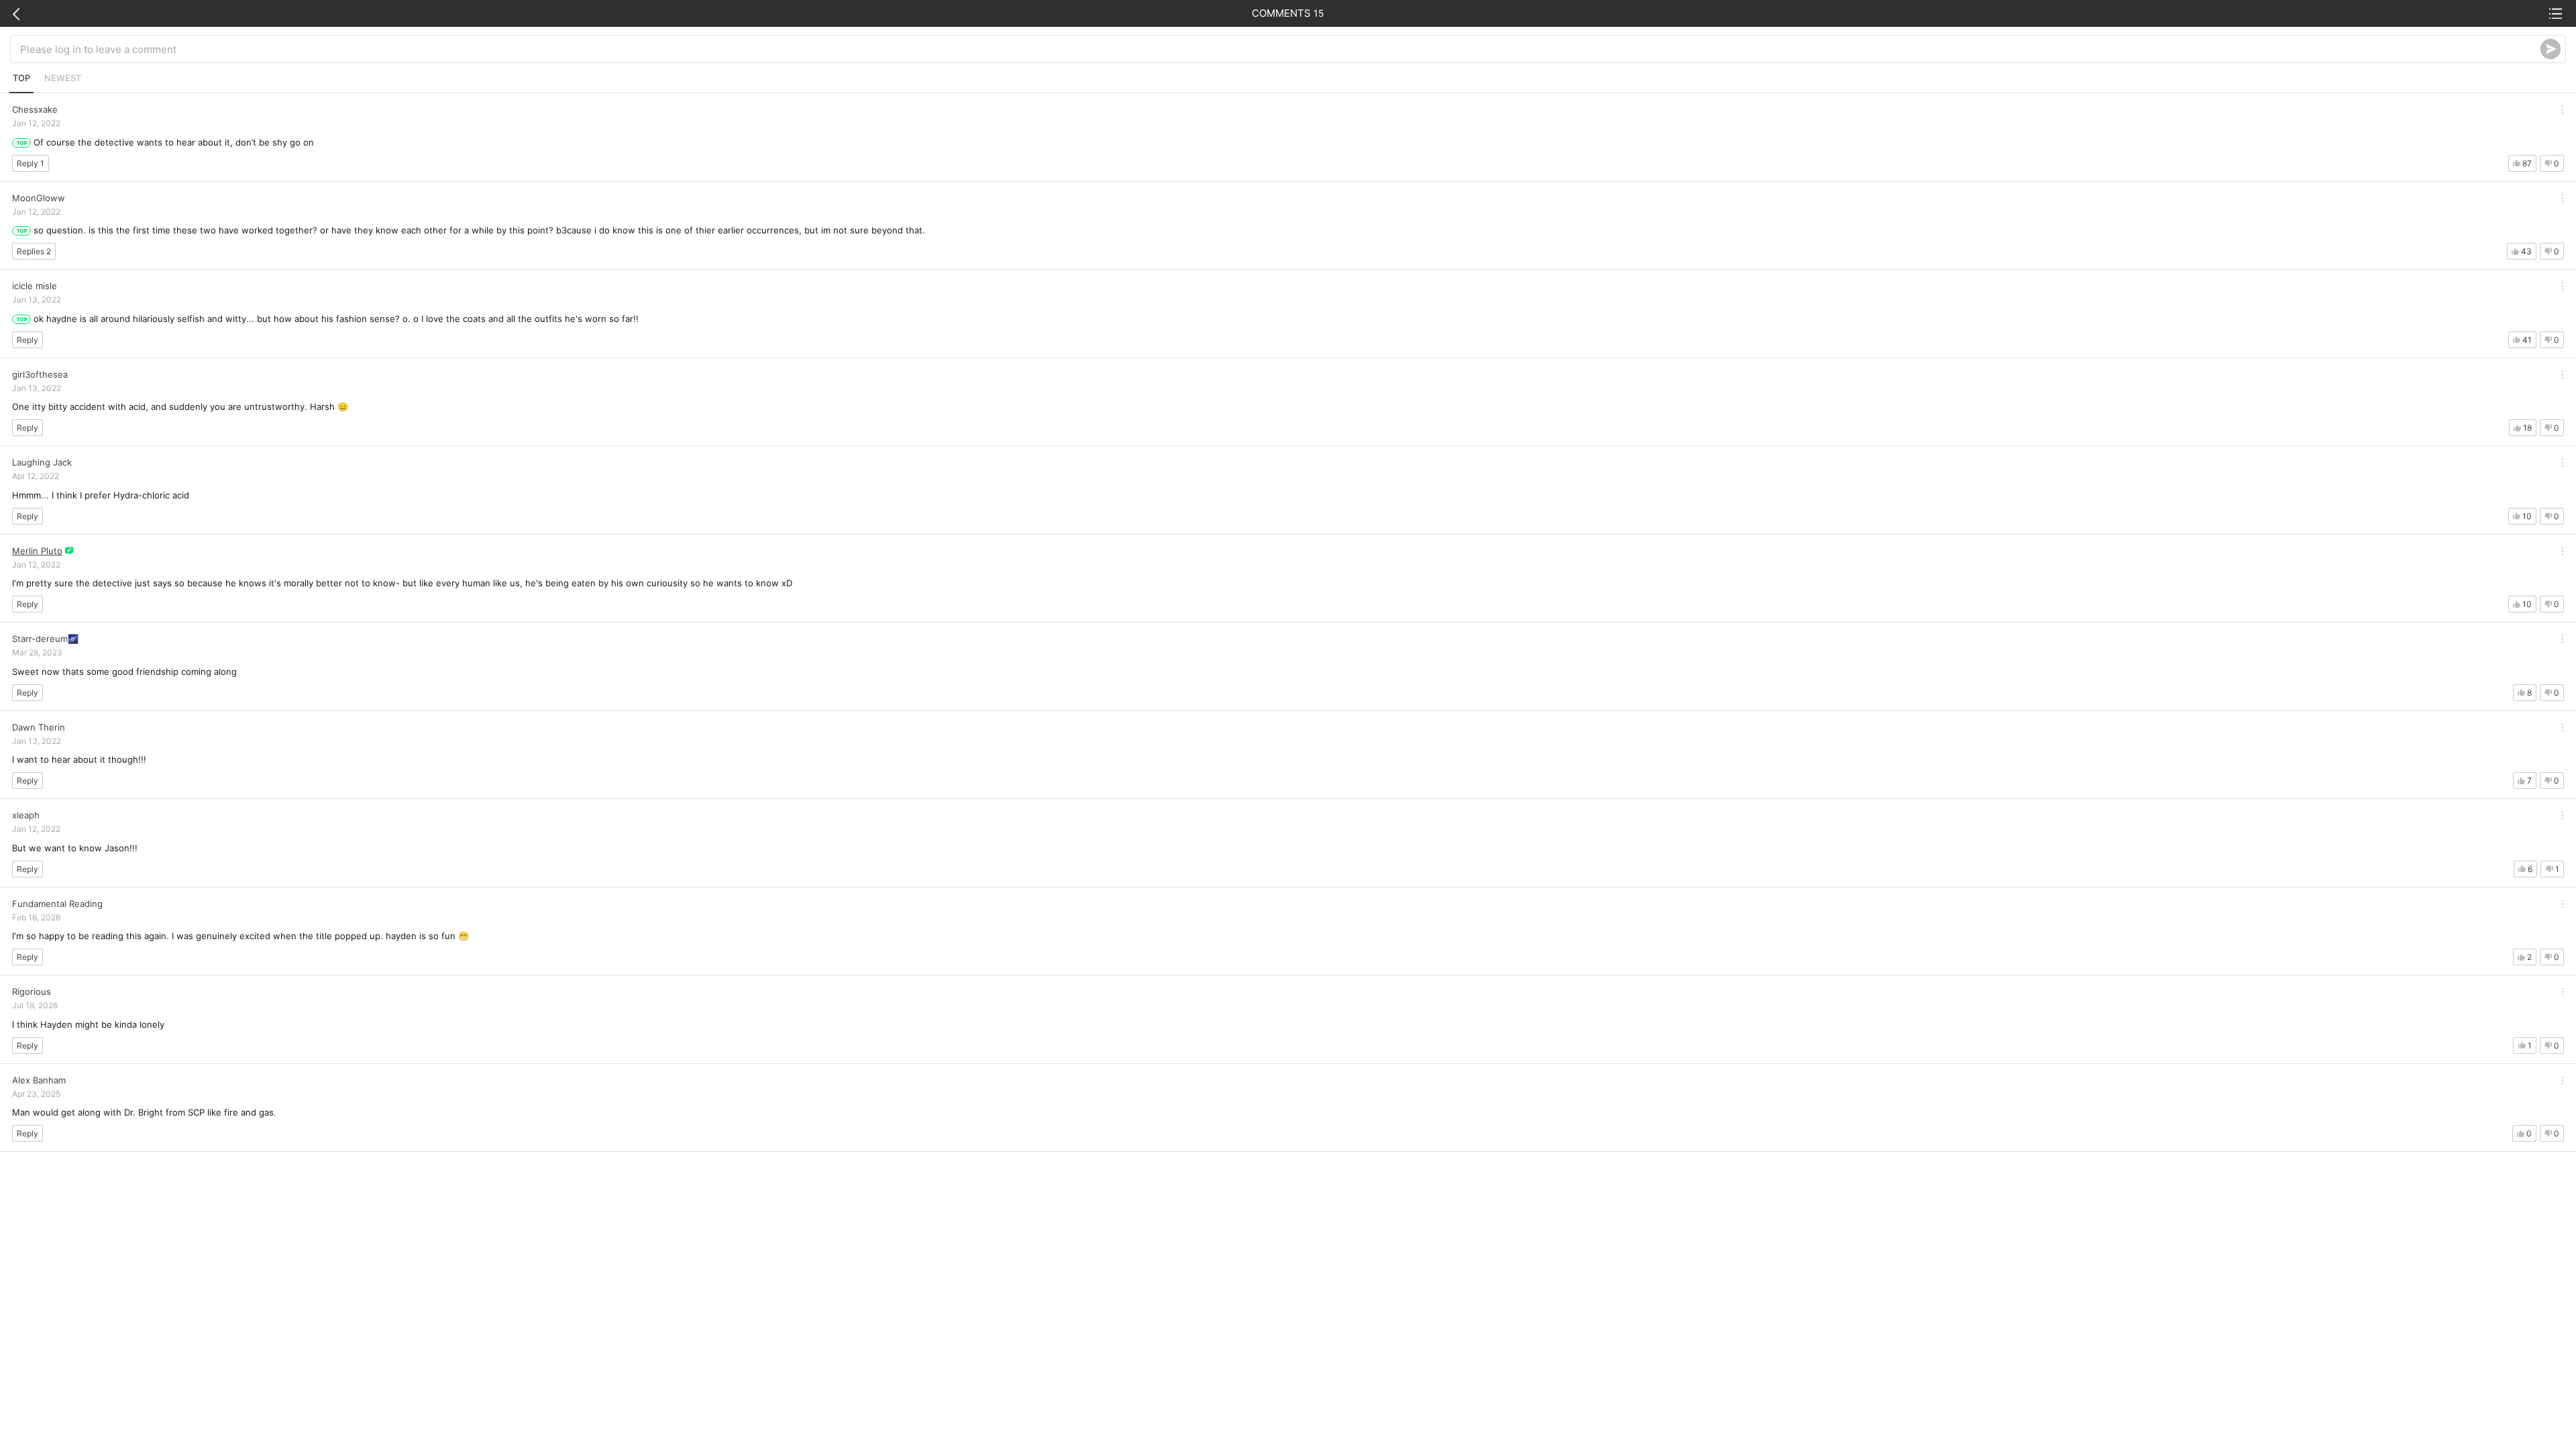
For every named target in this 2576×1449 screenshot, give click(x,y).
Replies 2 (34, 251)
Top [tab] (21, 78)
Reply (28, 340)
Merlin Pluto (37, 551)
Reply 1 (31, 163)
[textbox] (1280, 49)
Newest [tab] (63, 78)
